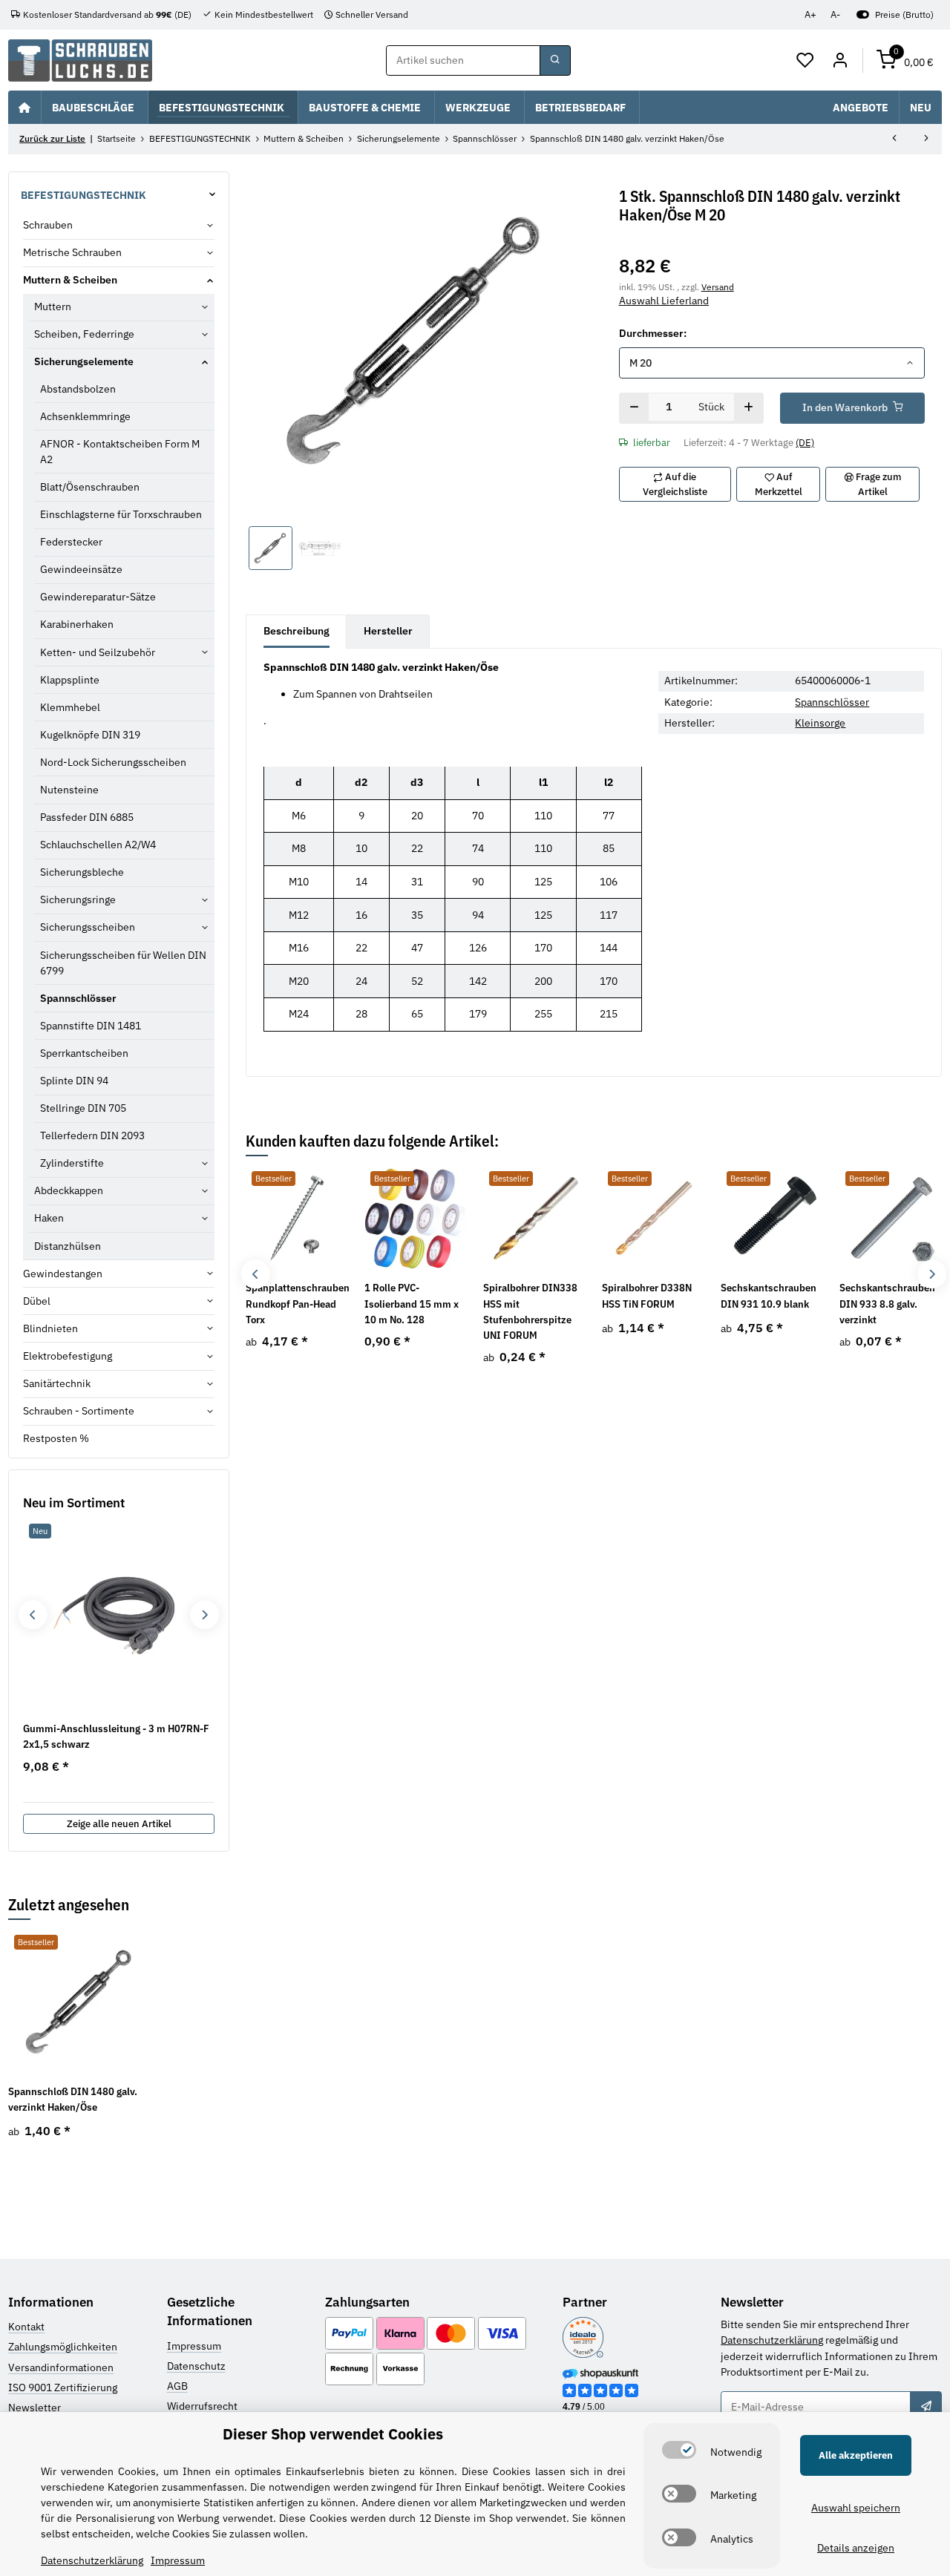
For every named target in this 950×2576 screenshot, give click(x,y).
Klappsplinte (70, 680)
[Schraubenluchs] (80, 60)
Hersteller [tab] (388, 631)
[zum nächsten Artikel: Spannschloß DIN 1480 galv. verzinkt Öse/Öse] (926, 140)
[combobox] (772, 363)
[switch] (679, 2450)
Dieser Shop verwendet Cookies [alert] (333, 2434)
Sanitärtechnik (57, 1383)
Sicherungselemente (84, 361)
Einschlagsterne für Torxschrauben (121, 514)
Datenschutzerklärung (772, 2340)
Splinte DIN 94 (74, 1081)
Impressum (194, 2346)
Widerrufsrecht (202, 2406)
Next (932, 1274)
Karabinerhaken (77, 624)
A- (835, 14)
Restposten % (56, 1438)
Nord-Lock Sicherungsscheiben (113, 762)
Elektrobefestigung (68, 1356)
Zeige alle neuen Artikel (119, 1824)
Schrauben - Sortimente (79, 1411)
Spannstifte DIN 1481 (91, 1026)
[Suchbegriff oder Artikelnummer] (555, 61)
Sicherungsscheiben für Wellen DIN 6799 (123, 963)
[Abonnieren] (926, 2407)
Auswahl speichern (856, 2508)
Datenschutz (196, 2366)
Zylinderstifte (72, 1163)
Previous (256, 1274)
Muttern (53, 307)
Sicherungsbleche (82, 872)
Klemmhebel (70, 707)
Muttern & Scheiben (70, 280)
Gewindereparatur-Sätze (98, 597)
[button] (806, 61)
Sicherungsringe (78, 899)
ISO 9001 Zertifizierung (63, 2387)
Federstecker (71, 542)
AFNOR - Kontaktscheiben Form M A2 (120, 452)
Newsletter (35, 2408)
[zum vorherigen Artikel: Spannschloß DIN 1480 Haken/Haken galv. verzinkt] (894, 140)
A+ (810, 14)
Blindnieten (50, 1328)
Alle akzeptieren (856, 2455)
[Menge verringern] (634, 408)
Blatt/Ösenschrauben (90, 487)
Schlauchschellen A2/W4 (98, 845)
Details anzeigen (856, 2548)
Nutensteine (69, 790)
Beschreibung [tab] (297, 631)
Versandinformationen (61, 2367)
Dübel (37, 1301)
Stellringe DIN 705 (83, 1108)
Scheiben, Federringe (84, 334)
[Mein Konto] (840, 61)
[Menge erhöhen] (748, 408)
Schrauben (48, 225)
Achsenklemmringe (85, 416)
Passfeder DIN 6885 (87, 817)
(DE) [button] (805, 443)
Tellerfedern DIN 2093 (92, 1135)
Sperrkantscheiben (84, 1053)
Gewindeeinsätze (81, 569)
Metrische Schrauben (72, 252)
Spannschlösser (832, 702)
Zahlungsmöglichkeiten (63, 2347)
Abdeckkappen (69, 1190)
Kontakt (26, 2327)
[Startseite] (24, 107)
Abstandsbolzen (78, 389)
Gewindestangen (63, 1274)
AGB (177, 2386)
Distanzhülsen (68, 1246)
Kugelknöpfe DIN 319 (90, 735)
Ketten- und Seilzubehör (98, 652)
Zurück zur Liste (52, 138)
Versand (718, 286)
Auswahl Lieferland (664, 301)
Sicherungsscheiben (88, 927)
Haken (49, 1218)
